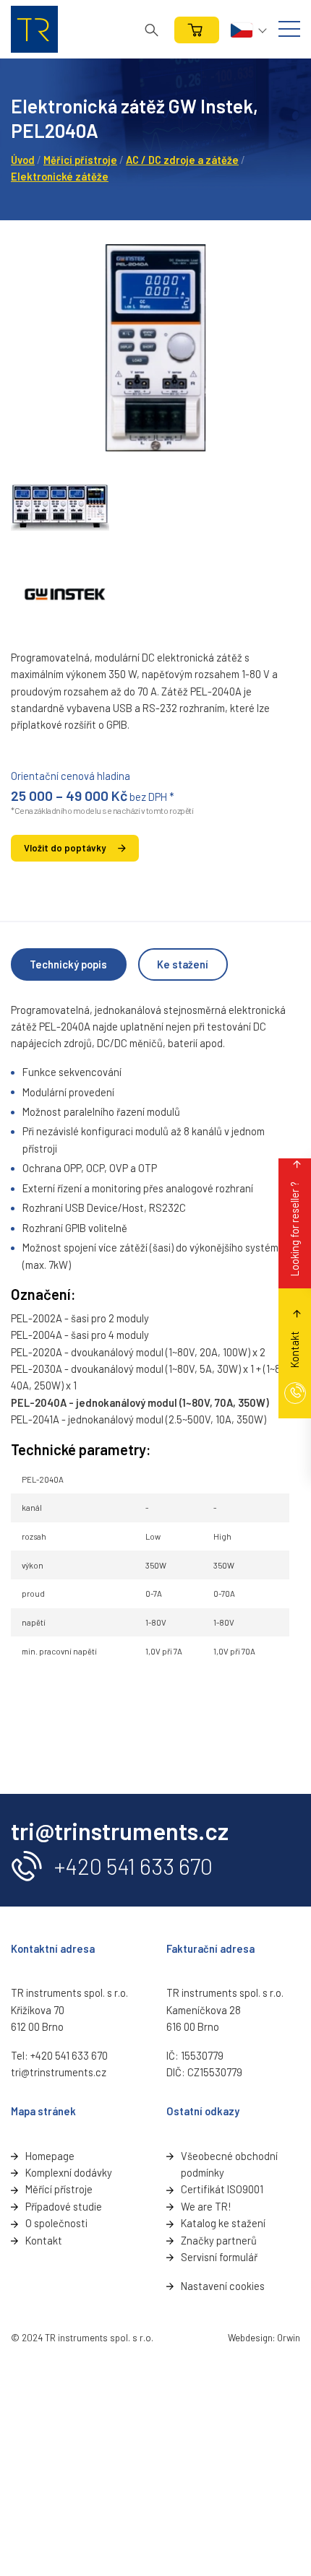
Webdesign (250, 2338)
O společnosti (56, 2223)
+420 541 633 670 (133, 1866)
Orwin (289, 2338)
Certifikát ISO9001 (222, 2189)
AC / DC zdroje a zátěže (182, 160)
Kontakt (44, 2240)
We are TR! (206, 2206)
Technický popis (68, 964)
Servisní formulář (219, 2257)
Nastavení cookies (223, 2286)
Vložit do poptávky (65, 848)
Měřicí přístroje (80, 160)
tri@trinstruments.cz (59, 2072)
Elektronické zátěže (60, 176)
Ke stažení (183, 964)
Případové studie (64, 2206)
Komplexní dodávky (69, 2172)
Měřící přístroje (59, 2189)
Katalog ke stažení (223, 2223)
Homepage (50, 2156)
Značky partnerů (219, 2240)
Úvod (23, 160)
